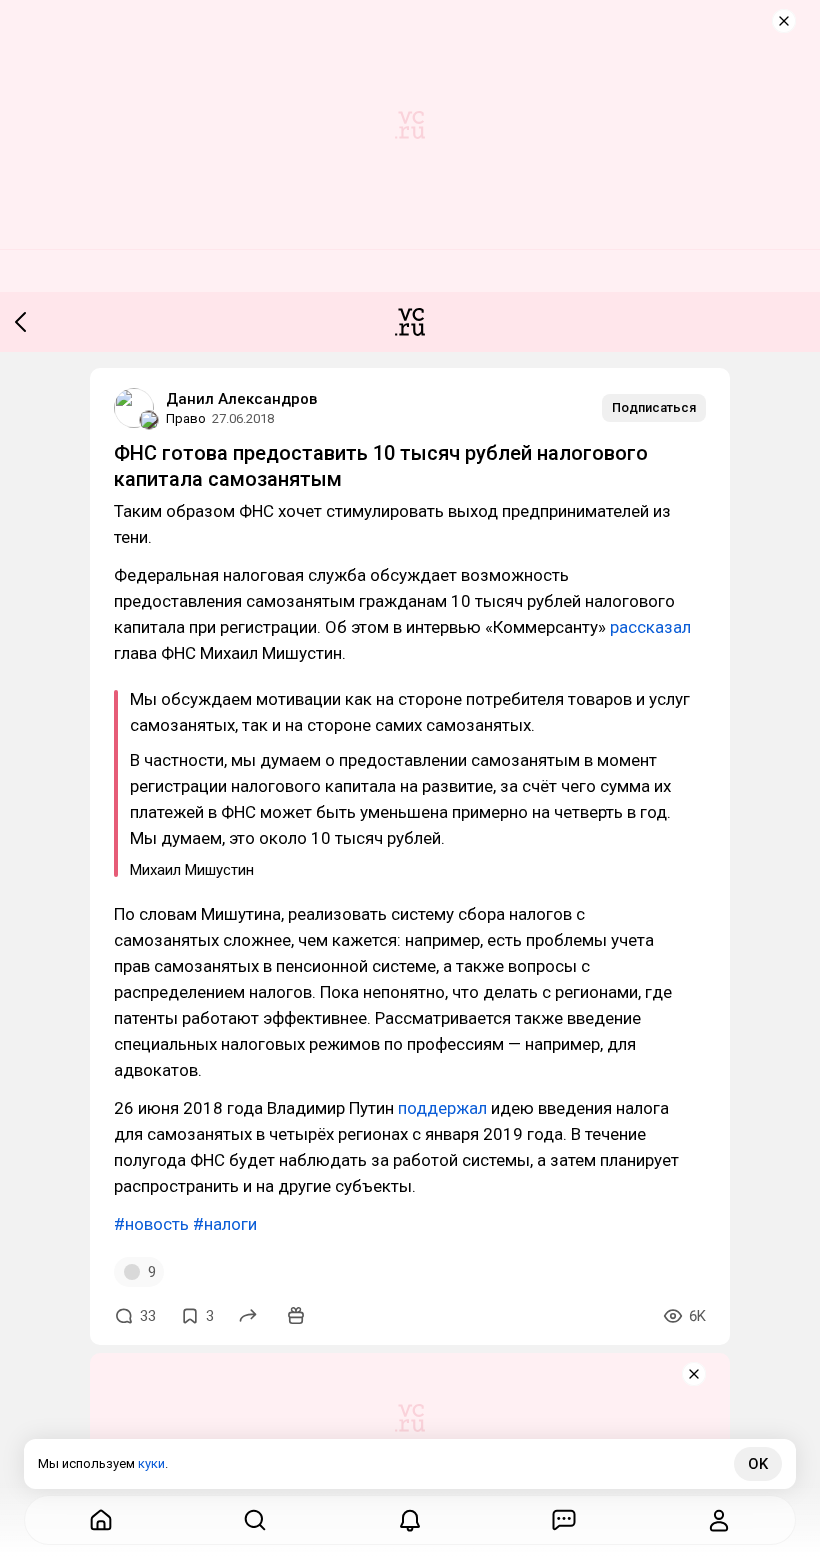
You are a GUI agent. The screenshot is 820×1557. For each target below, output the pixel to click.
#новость (151, 1224)
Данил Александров (241, 399)
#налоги (225, 1224)
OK (758, 1464)
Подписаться (654, 407)
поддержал (442, 1108)
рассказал (650, 627)
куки (151, 1463)
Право (186, 418)
